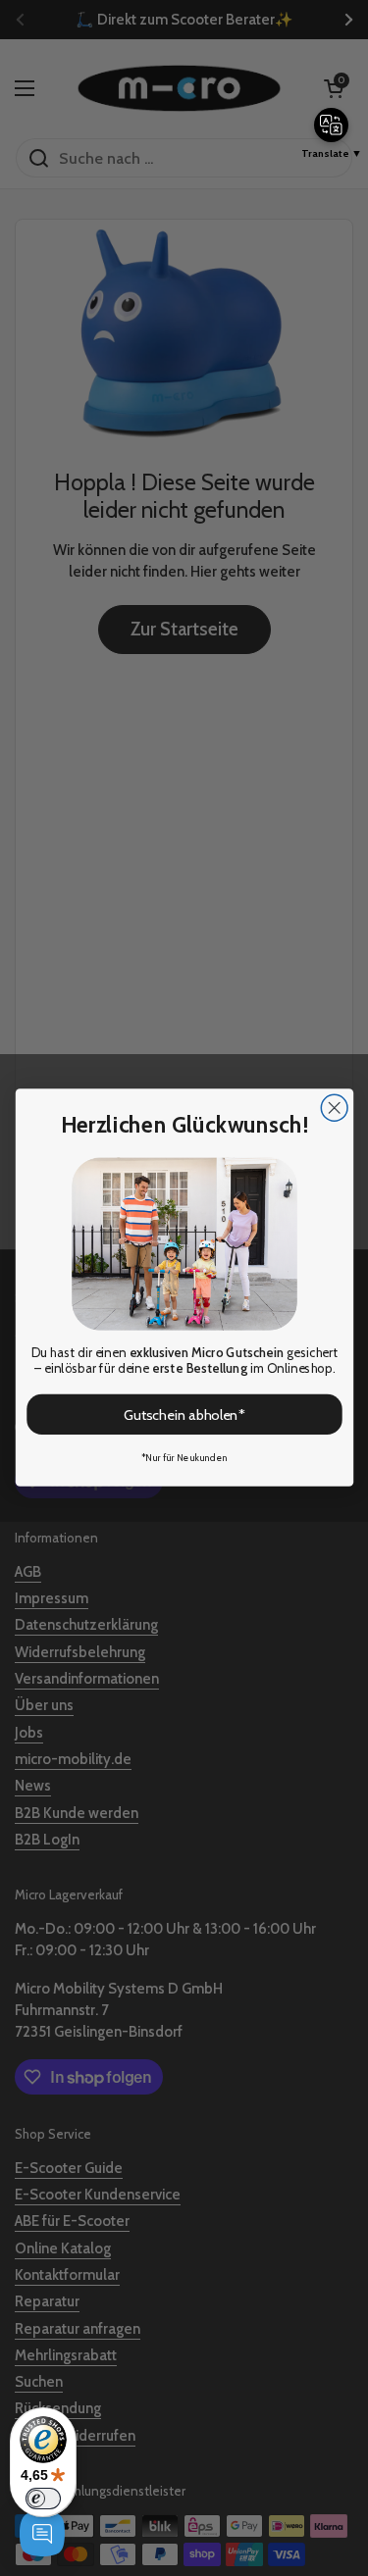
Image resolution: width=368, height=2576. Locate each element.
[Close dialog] (334, 1109)
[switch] (43, 2499)
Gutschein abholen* (184, 1415)
